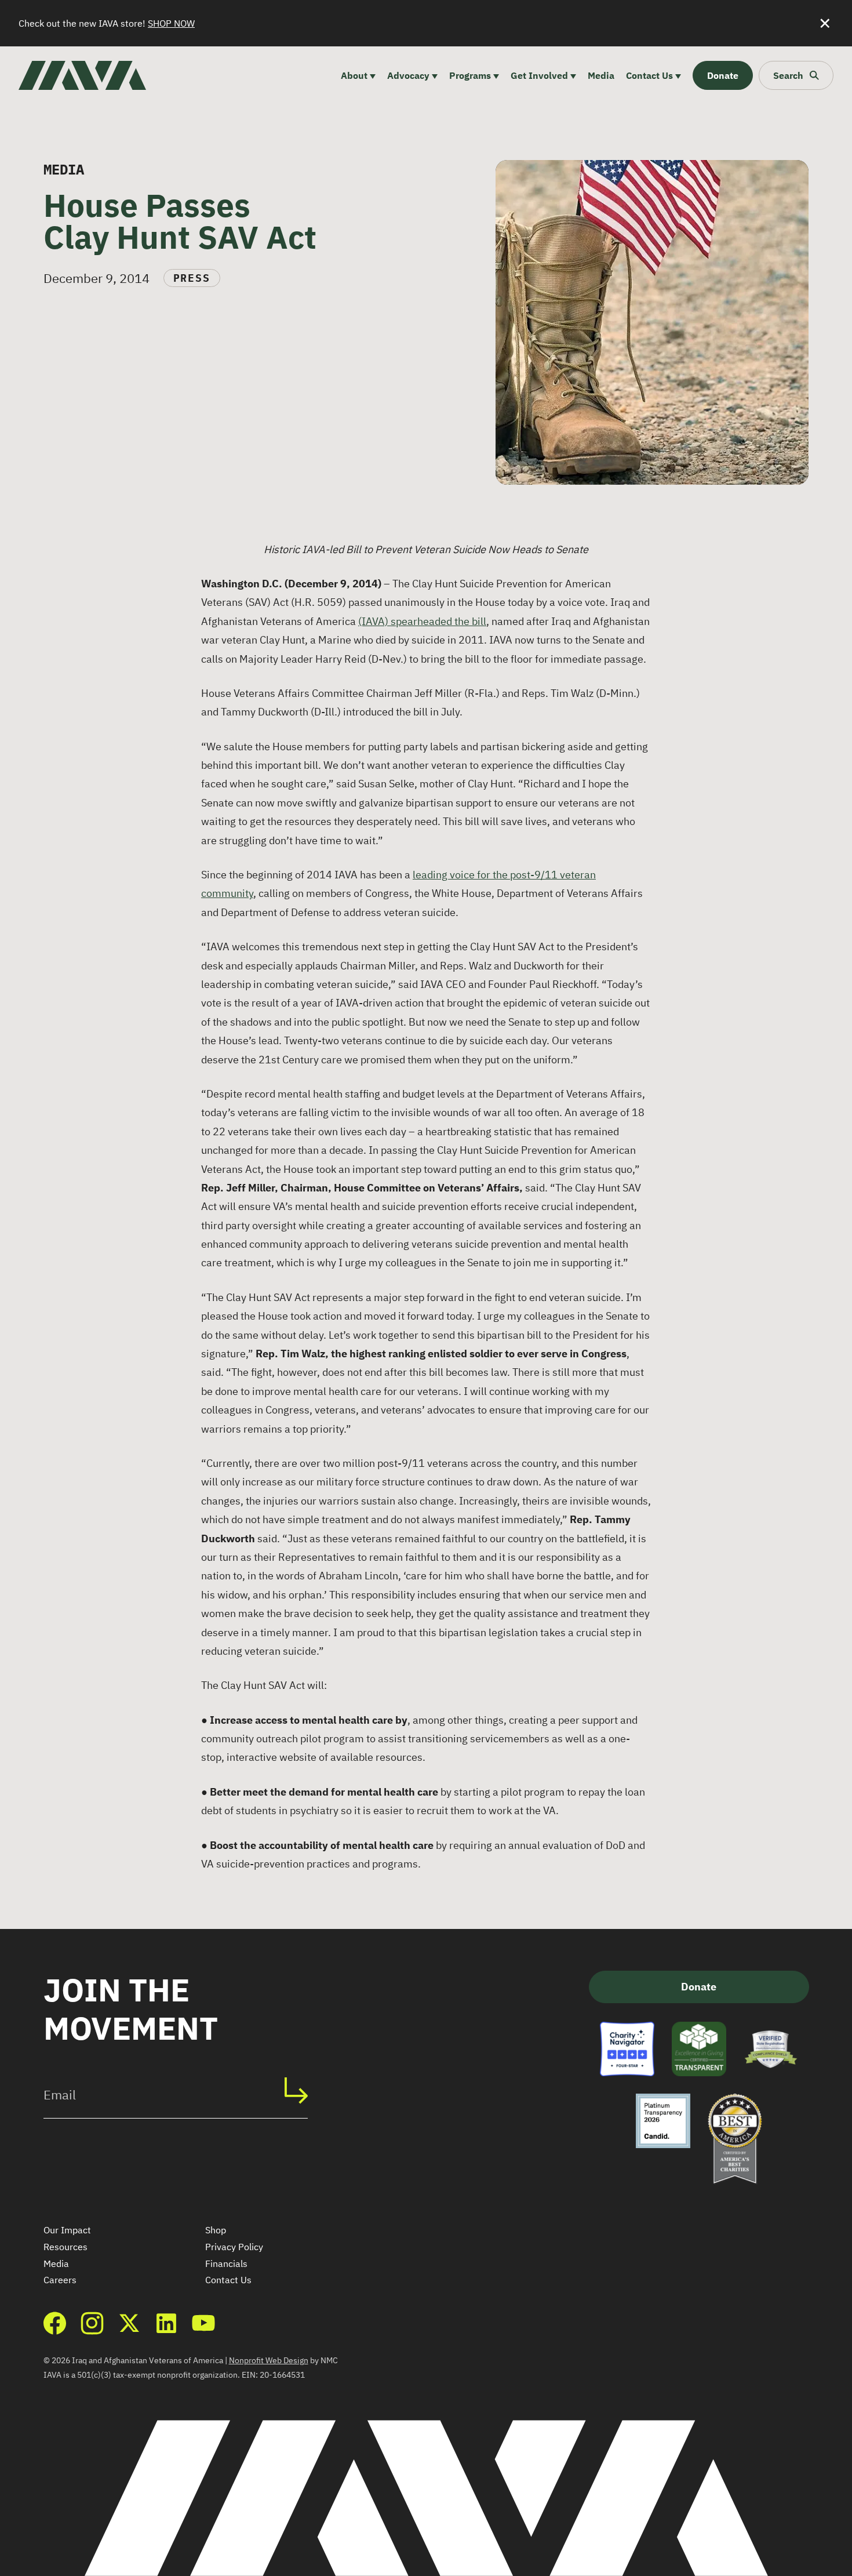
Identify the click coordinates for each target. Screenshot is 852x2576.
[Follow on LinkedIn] (166, 2323)
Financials (226, 2263)
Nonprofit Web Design (269, 2360)
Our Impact (67, 2230)
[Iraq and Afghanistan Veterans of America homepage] (82, 75)
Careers (60, 2280)
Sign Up (302, 2091)
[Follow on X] (129, 2323)
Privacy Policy (234, 2247)
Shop (216, 2230)
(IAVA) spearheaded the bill (422, 621)
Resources (65, 2247)
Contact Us (228, 2280)
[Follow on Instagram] (92, 2323)
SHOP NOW (171, 23)
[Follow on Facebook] (55, 2323)
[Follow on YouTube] (203, 2323)
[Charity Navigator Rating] (627, 2049)
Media (56, 2263)
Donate (699, 1987)
